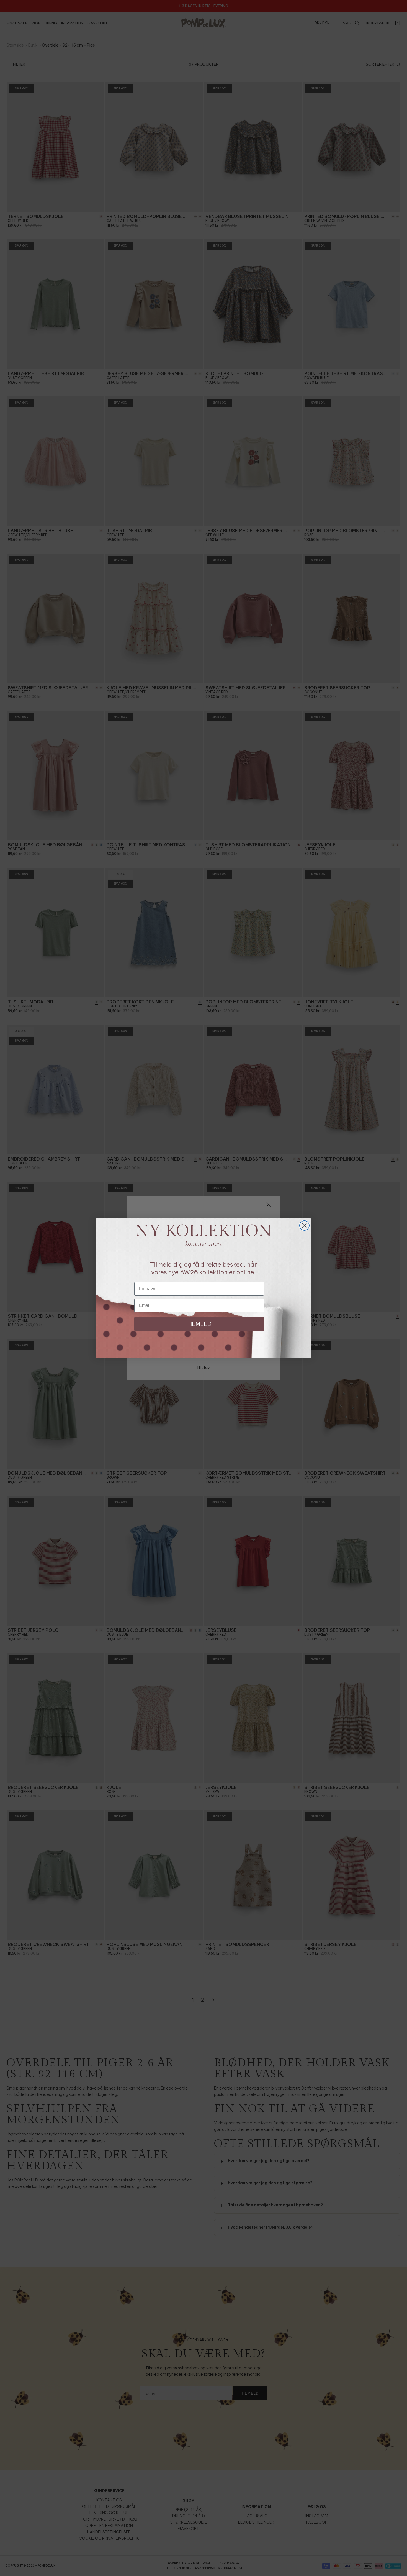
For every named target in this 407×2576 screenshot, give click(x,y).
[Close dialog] (304, 1226)
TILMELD (199, 1324)
